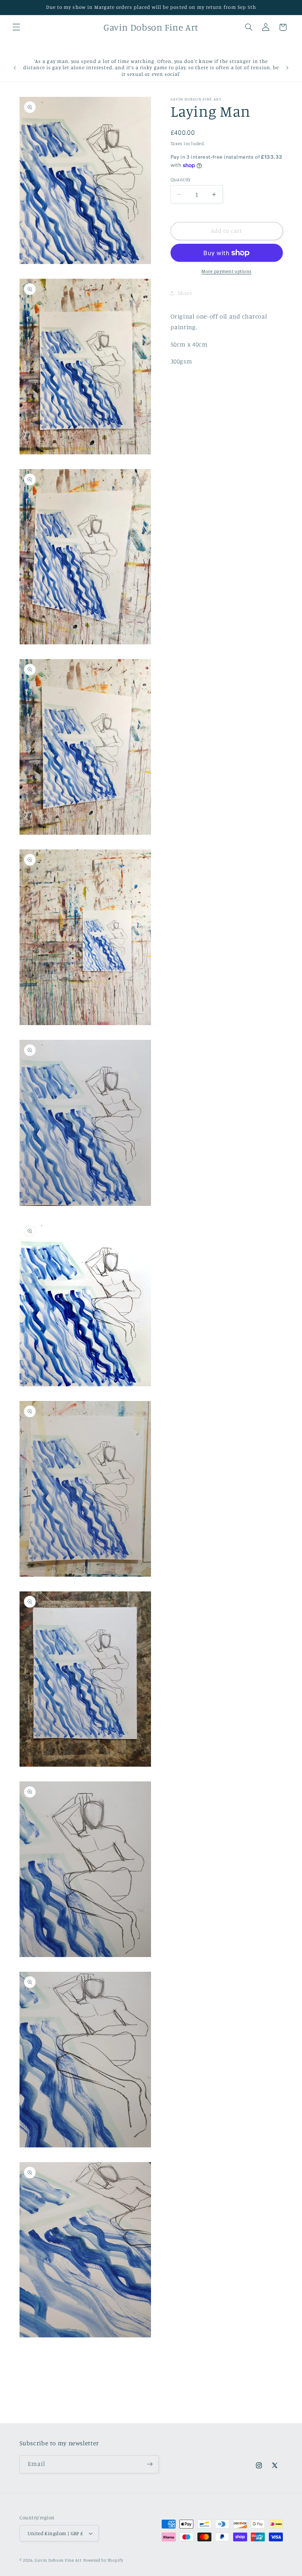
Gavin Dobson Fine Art (58, 2560)
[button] (16, 27)
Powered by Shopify (103, 2560)
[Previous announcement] (15, 68)
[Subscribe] (150, 2464)
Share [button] (185, 293)
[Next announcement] (287, 68)
